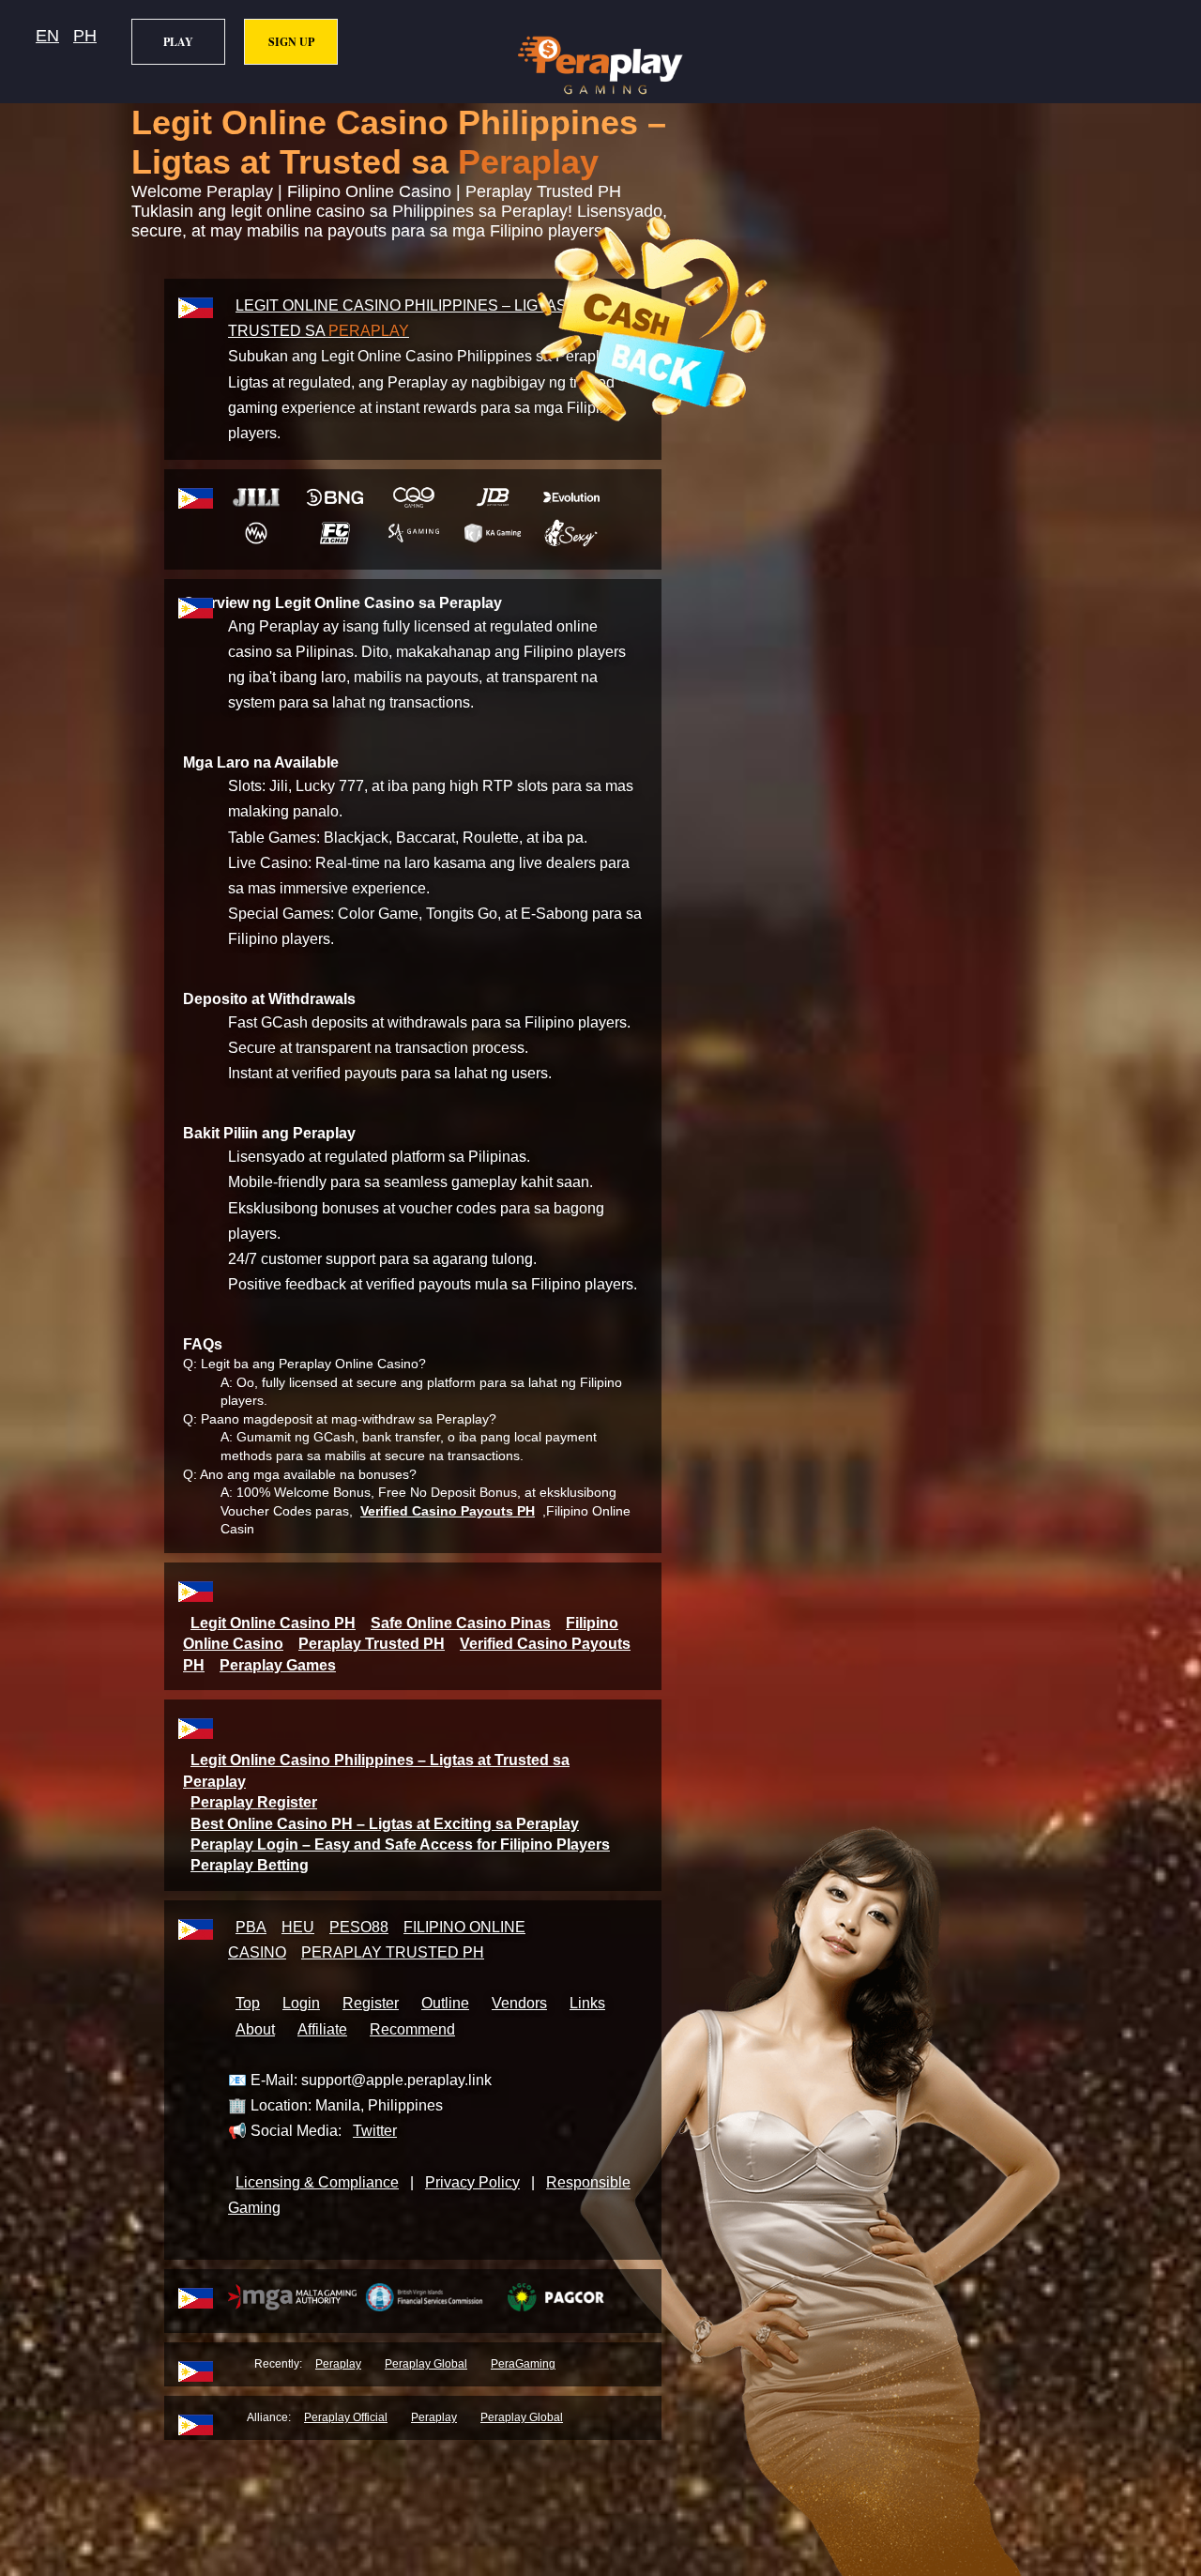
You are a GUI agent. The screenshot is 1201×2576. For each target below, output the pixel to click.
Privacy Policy (472, 2182)
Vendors (519, 2003)
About (255, 2029)
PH (85, 36)
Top (248, 2003)
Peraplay (338, 2364)
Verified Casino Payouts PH (448, 1511)
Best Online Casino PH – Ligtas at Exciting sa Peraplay (385, 1824)
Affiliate (322, 2029)
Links (587, 2003)
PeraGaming (523, 2364)
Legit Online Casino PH (273, 1623)
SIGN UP (291, 42)
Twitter (375, 2131)
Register (371, 2003)
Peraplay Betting (250, 1865)
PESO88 (359, 1927)
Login (301, 2003)
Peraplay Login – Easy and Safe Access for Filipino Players (400, 1844)
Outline (445, 2003)
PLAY (178, 42)
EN (47, 36)
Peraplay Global (426, 2364)
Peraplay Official (346, 2417)
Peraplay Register (254, 1802)
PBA (251, 1927)
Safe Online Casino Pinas (461, 1623)
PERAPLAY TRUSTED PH (393, 1952)
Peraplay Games (278, 1665)
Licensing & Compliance (317, 2182)
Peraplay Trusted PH (372, 1644)
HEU (298, 1927)
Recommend (412, 2029)
